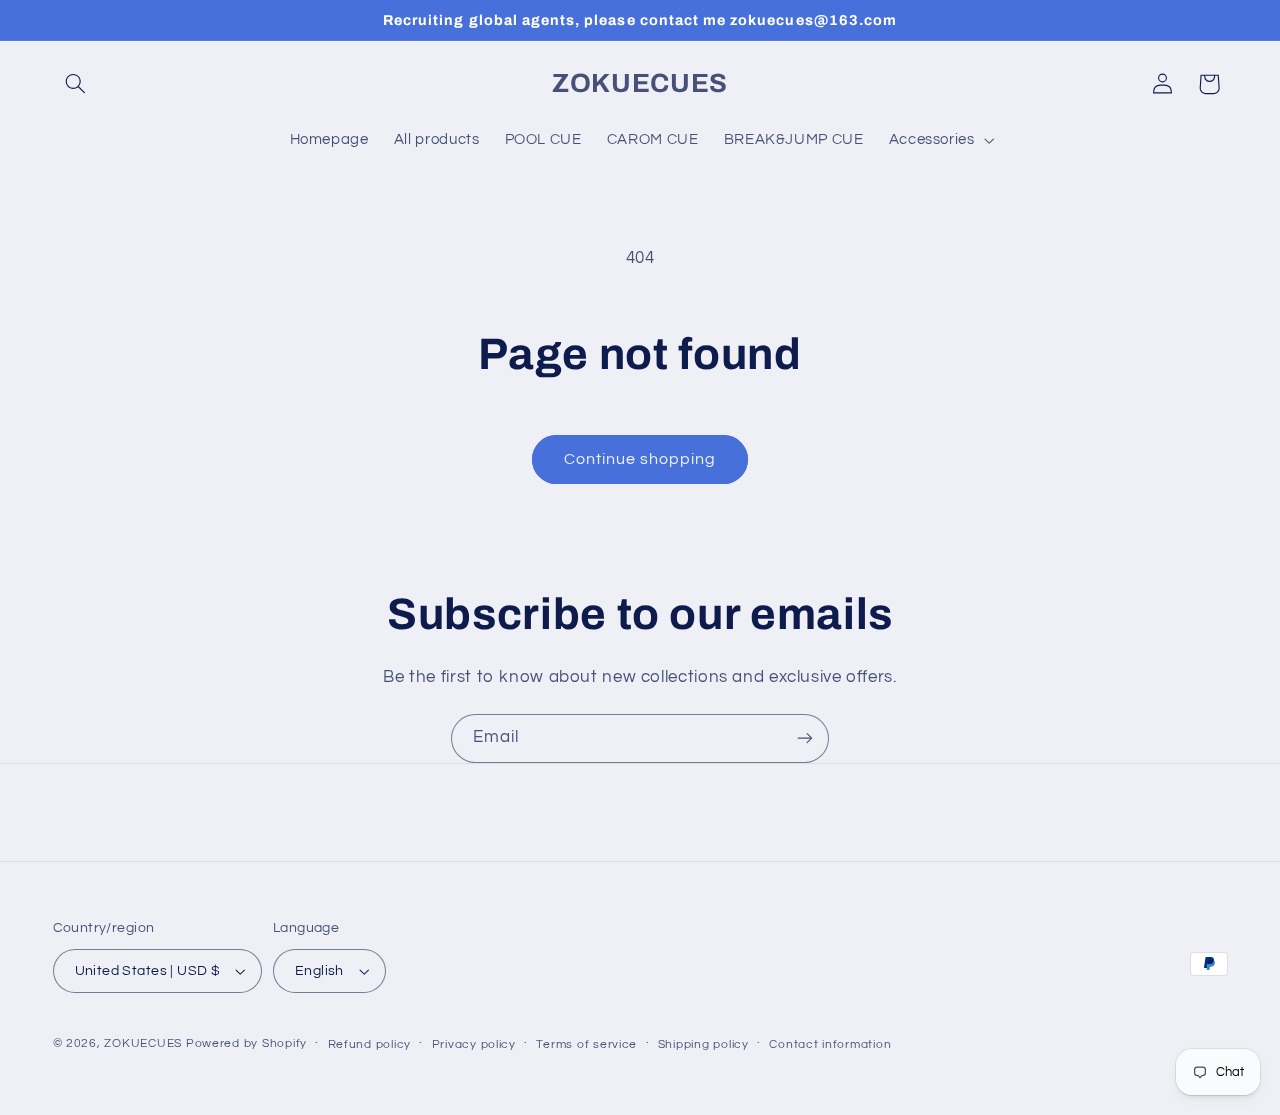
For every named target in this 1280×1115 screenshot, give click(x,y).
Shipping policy (703, 1044)
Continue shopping (640, 459)
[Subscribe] (805, 738)
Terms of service (586, 1044)
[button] (76, 84)
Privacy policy (474, 1044)
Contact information (830, 1044)
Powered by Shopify (246, 1043)
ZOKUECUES (143, 1043)
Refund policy (370, 1044)
